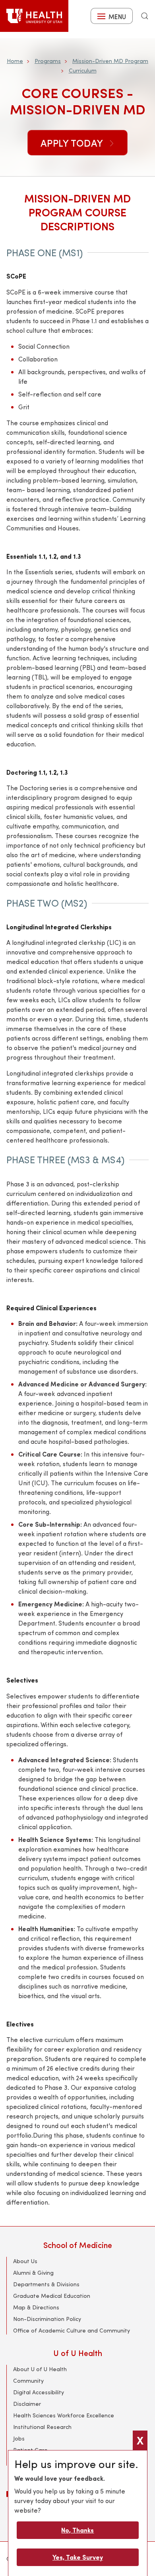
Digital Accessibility (39, 2392)
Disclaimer (27, 2404)
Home (15, 61)
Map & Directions (36, 2307)
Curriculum (83, 70)
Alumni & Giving (33, 2273)
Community (28, 2381)
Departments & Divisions (46, 2284)
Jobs (19, 2438)
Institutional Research (42, 2427)
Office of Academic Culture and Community (72, 2330)
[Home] (34, 16)
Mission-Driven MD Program (110, 61)
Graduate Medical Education (52, 2296)
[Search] (145, 16)
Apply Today (73, 143)
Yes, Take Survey (78, 2557)
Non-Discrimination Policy (47, 2319)
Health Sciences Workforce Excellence (64, 2415)
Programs (48, 61)
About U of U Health (40, 2369)
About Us (25, 2261)
